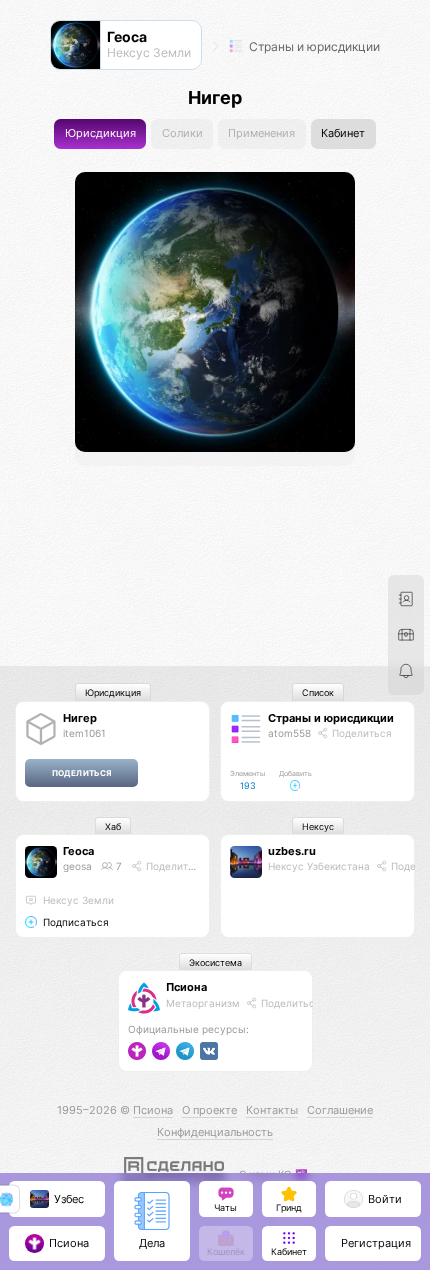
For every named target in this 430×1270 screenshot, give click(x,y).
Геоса (78, 851)
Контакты (272, 1110)
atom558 (289, 733)
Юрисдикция (100, 133)
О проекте (209, 1110)
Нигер (80, 718)
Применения (261, 133)
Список (318, 692)
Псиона (186, 987)
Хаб (113, 826)
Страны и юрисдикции (313, 46)
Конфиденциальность (215, 1132)
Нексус (318, 826)
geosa (77, 866)
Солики (182, 133)
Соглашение (340, 1110)
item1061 (84, 733)
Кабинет (343, 133)
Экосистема (215, 962)
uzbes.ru (292, 851)
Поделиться (360, 733)
